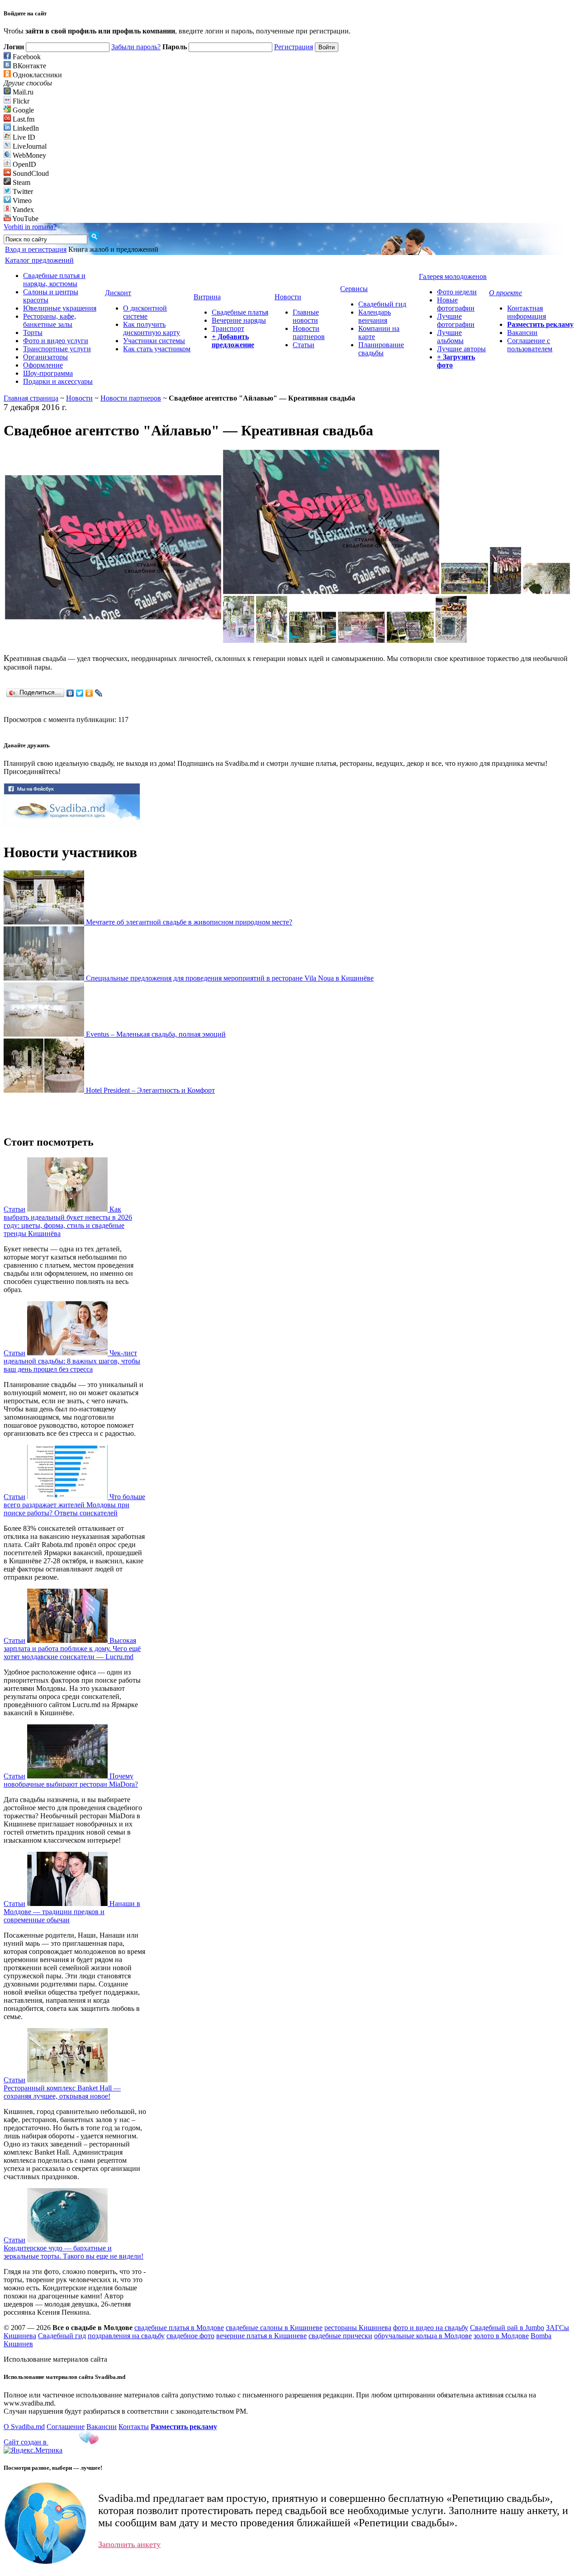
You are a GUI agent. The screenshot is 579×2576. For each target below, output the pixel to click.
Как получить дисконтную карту (152, 328)
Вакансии (522, 333)
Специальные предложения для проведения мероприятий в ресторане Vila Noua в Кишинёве (230, 978)
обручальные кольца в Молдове (423, 2336)
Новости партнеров (309, 333)
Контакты (134, 2427)
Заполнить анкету (129, 2544)
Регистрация (294, 47)
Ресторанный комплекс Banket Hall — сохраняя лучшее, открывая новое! (62, 2092)
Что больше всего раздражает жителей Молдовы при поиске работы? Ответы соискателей (74, 1505)
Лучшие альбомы (450, 337)
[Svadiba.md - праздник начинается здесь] (72, 824)
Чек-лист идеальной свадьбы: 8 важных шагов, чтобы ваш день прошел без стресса (72, 1361)
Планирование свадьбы (381, 349)
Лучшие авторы (461, 349)
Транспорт (228, 328)
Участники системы (154, 341)
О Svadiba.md (24, 2427)
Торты (33, 333)
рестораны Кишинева (358, 2328)
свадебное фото (190, 2336)
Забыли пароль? (136, 47)
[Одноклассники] (89, 693)
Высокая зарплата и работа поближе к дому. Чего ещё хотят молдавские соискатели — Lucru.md (72, 1649)
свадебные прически (340, 2336)
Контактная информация (527, 312)
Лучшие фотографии (456, 320)
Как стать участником (157, 349)
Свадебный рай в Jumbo (507, 2328)
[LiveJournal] (99, 693)
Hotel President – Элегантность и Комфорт (150, 1090)
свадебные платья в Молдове (179, 2328)
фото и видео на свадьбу (431, 2328)
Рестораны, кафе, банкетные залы (50, 320)
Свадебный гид (382, 304)
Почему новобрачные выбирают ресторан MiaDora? (71, 1780)
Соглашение (66, 2427)
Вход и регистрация (36, 249)
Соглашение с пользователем (530, 345)
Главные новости (306, 316)
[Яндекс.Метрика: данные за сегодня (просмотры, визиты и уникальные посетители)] (33, 2450)
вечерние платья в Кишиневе (261, 2336)
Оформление (43, 365)
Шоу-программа (48, 373)
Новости (79, 398)
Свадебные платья (240, 312)
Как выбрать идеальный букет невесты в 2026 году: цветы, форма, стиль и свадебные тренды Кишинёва (68, 1221)
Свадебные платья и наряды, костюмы (54, 280)
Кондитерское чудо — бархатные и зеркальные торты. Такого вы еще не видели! (74, 2252)
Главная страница (31, 398)
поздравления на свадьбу (126, 2336)
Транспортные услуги (57, 349)
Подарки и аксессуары (58, 381)
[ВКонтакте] (70, 693)
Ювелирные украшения (60, 308)
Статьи (304, 345)
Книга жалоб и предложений (113, 249)
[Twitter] (80, 693)
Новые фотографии (456, 304)
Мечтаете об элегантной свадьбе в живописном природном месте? (189, 922)
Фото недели (457, 292)
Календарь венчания (375, 316)
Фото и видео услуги (56, 341)
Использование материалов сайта (55, 2359)
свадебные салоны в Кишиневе (274, 2328)
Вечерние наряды (239, 320)
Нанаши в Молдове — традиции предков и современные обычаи (72, 1912)
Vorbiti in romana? (30, 227)
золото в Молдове (501, 2336)
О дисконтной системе (145, 312)
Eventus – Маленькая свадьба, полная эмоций (156, 1034)
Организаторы (45, 357)
